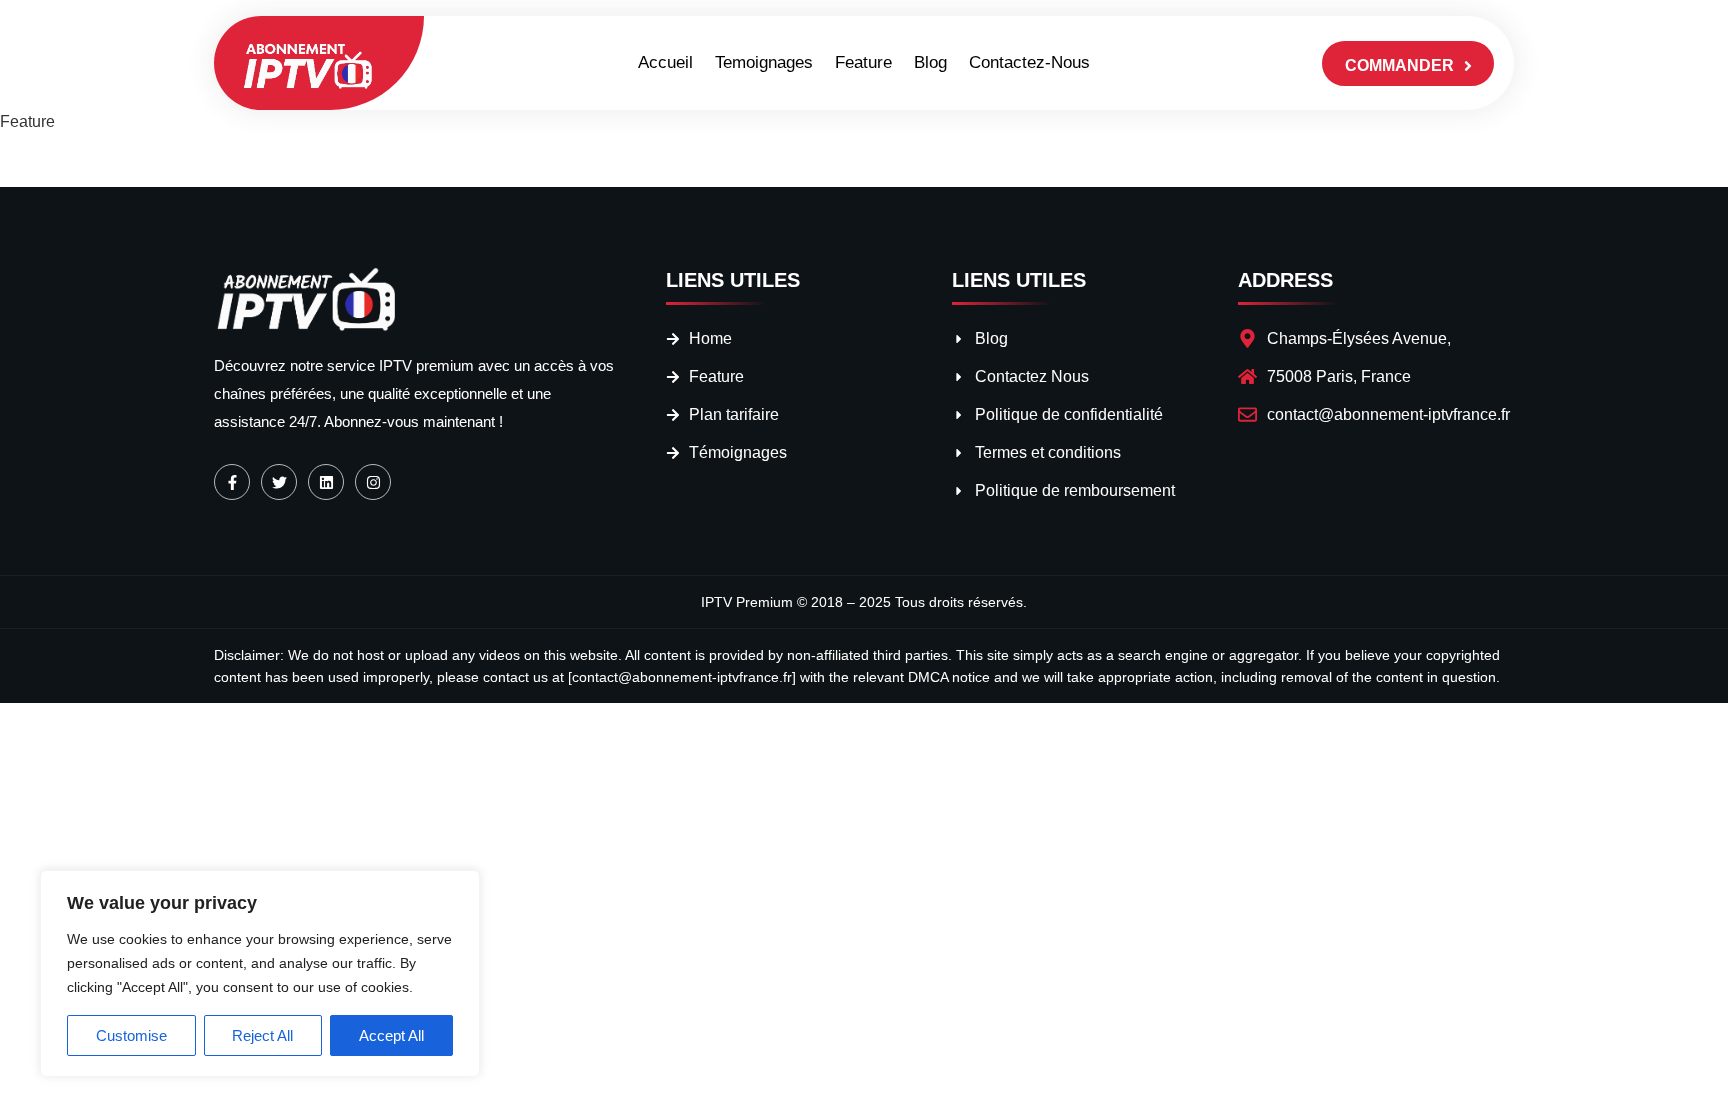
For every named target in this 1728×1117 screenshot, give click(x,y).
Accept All (391, 1035)
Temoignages (764, 62)
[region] (260, 973)
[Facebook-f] (232, 482)
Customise (131, 1035)
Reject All (262, 1035)
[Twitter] (279, 482)
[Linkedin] (326, 482)
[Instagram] (373, 482)
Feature (863, 62)
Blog (930, 62)
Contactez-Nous (1029, 62)
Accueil (665, 62)
